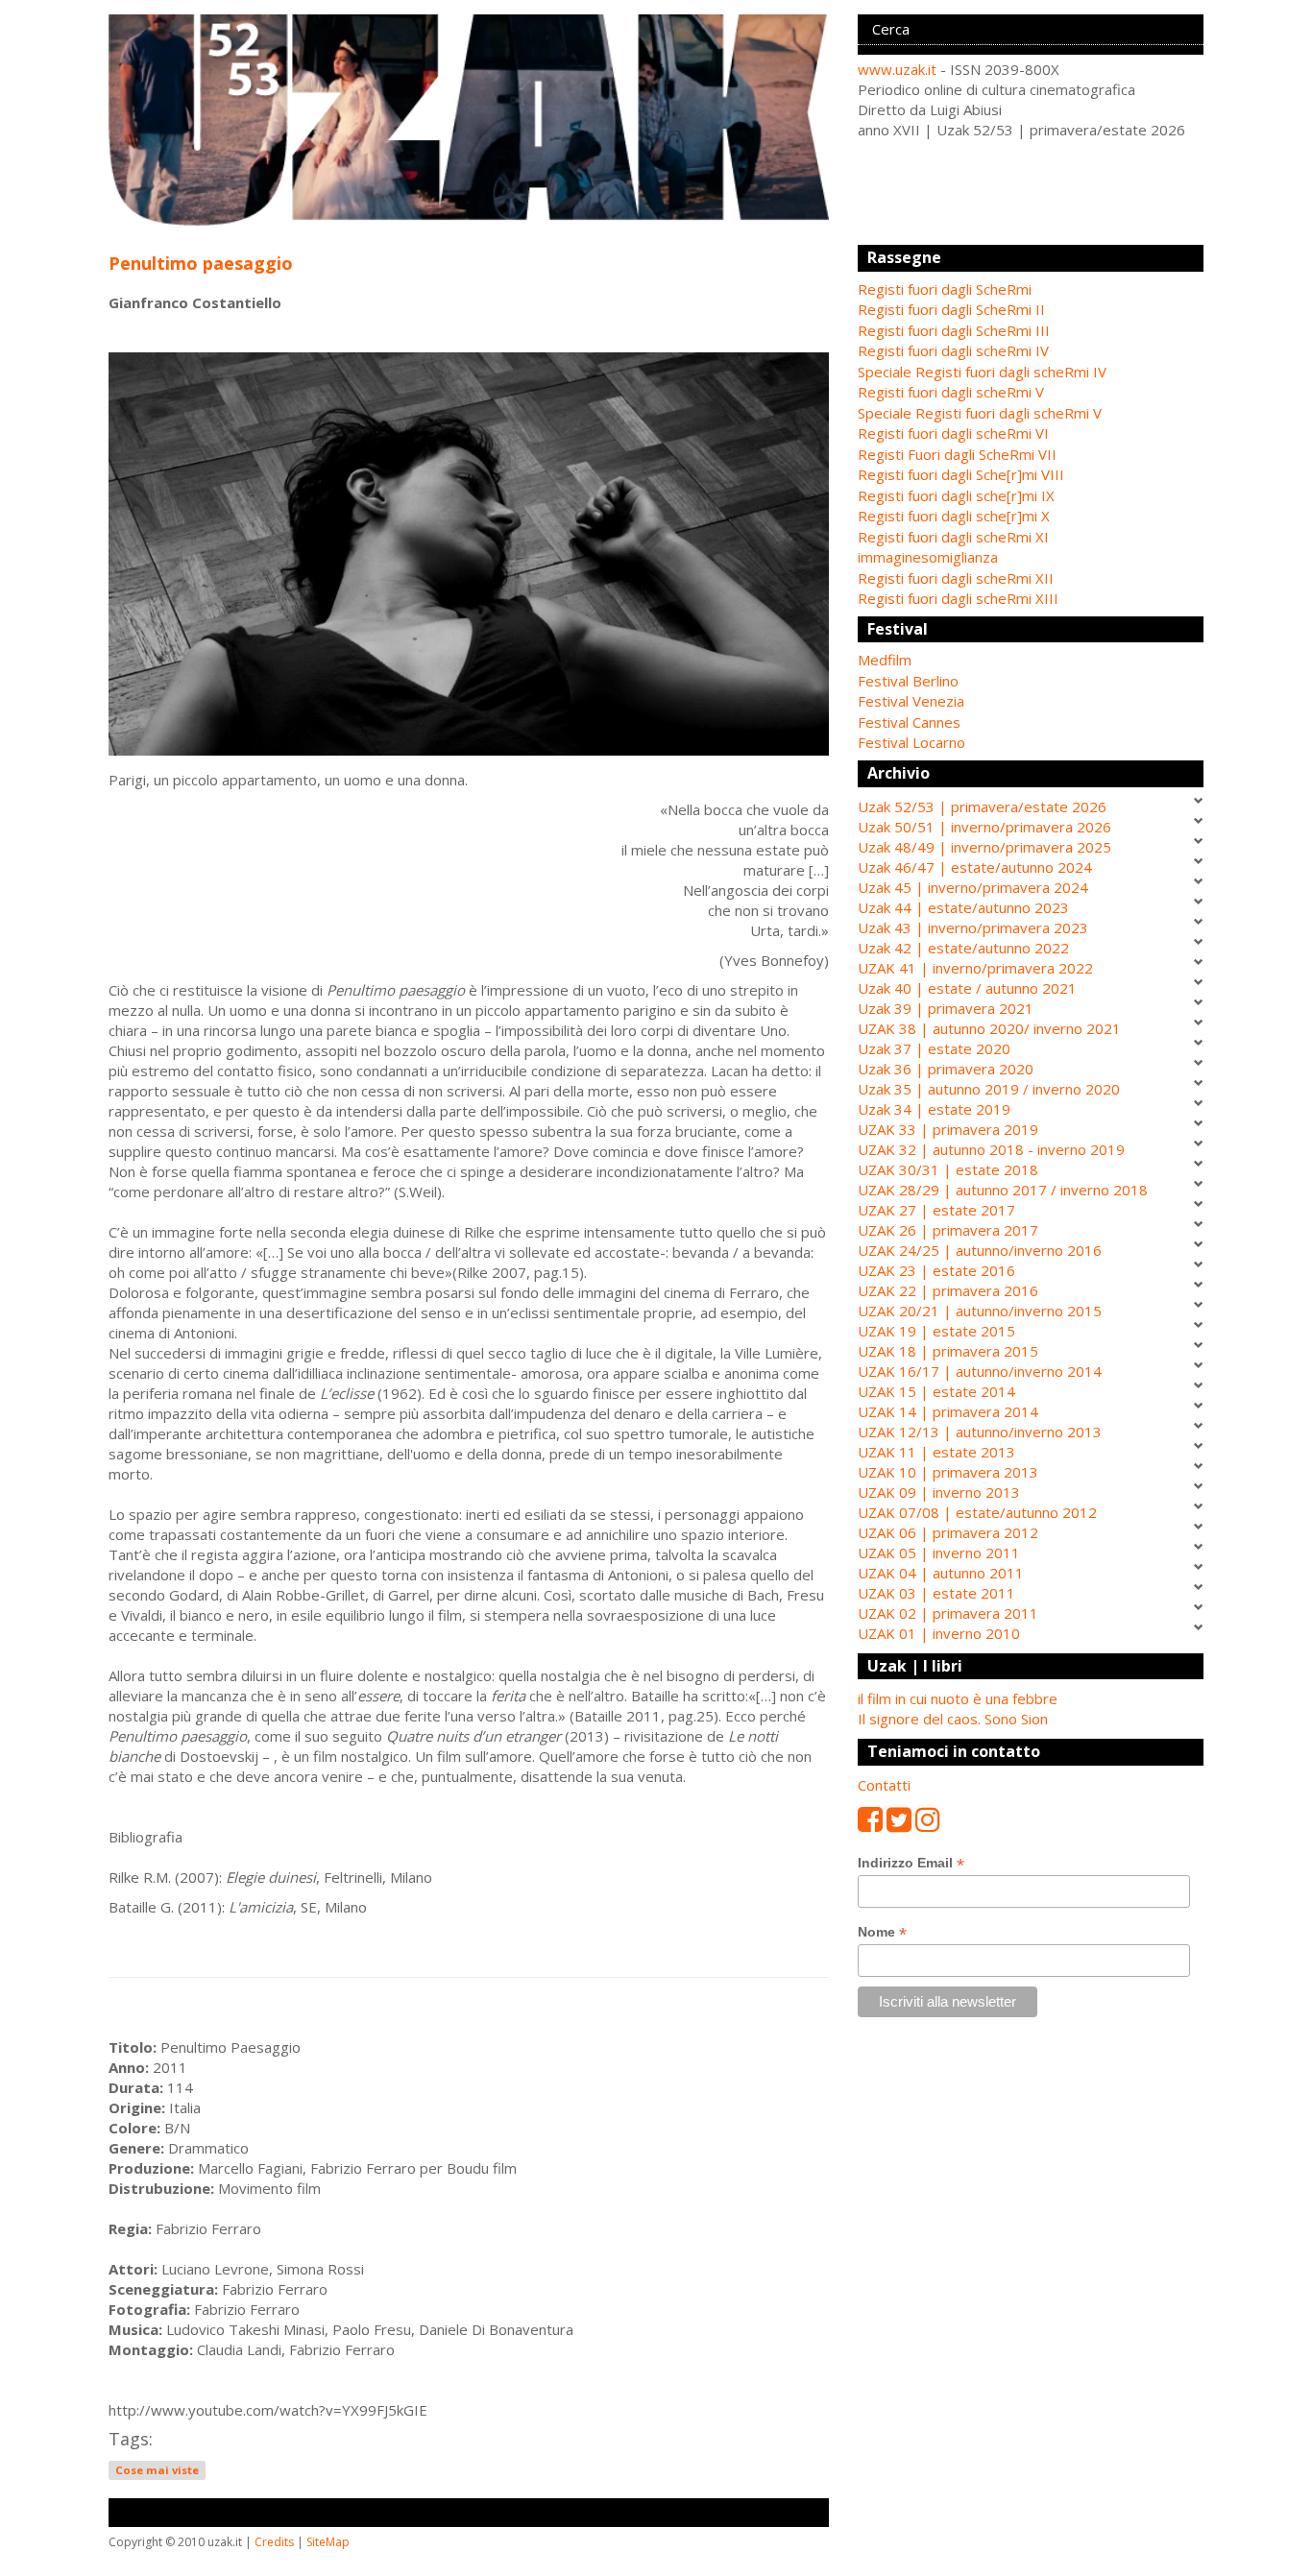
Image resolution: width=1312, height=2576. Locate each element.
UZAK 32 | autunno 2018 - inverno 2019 (991, 1149)
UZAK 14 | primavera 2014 (948, 1411)
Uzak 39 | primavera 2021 (946, 1008)
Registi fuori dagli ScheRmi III (954, 330)
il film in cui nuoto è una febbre (958, 1698)
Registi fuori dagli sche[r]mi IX (956, 495)
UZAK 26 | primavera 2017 (948, 1230)
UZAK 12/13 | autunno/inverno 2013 (980, 1432)
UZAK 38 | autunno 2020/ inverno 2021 (989, 1028)
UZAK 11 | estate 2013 (936, 1452)
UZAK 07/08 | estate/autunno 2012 (977, 1512)
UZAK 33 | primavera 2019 (948, 1129)
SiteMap (328, 2542)
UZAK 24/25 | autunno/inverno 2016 (980, 1250)
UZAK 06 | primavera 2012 (948, 1532)
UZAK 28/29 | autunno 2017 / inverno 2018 (1003, 1190)
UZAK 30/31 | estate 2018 (948, 1169)
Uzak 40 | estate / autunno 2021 (967, 988)
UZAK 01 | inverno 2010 (939, 1633)
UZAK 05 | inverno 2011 (939, 1553)
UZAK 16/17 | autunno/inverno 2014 (980, 1371)
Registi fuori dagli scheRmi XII (956, 578)
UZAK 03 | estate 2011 (936, 1593)
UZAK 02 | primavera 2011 (948, 1613)
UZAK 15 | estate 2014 (936, 1391)
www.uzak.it (897, 69)
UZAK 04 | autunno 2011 (941, 1573)
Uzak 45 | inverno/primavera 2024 (973, 887)
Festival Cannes (909, 722)
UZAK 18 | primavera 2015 (948, 1351)
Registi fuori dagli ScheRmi (945, 289)
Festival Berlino (908, 681)
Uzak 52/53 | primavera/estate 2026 (982, 807)
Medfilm (885, 660)
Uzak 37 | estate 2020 (934, 1048)
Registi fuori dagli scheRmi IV (953, 350)
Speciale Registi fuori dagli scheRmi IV (982, 372)
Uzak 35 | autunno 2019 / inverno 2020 (989, 1089)
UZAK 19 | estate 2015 (936, 1331)
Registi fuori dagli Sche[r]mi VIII (961, 474)
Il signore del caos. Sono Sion (953, 1719)
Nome (882, 1932)
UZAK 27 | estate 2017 (936, 1210)
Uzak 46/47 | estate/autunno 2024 (975, 867)
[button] (1031, 660)
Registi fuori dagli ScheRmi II (951, 309)
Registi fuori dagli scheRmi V (951, 392)
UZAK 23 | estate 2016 (936, 1270)
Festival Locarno (911, 742)
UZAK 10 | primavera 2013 (948, 1472)
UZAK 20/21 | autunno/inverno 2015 (980, 1311)
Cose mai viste (157, 2470)
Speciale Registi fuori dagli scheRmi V (980, 413)
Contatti (884, 1785)
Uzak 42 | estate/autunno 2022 (963, 948)
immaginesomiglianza (928, 557)
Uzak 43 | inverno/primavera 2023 (973, 927)
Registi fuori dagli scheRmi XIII (958, 598)
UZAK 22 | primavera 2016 (948, 1290)
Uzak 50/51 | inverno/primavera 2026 (984, 827)
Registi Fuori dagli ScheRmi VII (957, 454)
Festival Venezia (911, 701)
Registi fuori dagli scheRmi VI (953, 433)
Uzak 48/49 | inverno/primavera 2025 (984, 847)
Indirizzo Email (911, 1863)
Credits (274, 2542)
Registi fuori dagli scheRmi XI (953, 537)
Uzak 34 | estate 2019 (934, 1109)
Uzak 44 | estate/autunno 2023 (963, 907)
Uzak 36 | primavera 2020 (946, 1069)
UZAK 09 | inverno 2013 (939, 1492)
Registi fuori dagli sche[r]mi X (954, 516)
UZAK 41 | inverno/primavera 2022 (975, 968)
